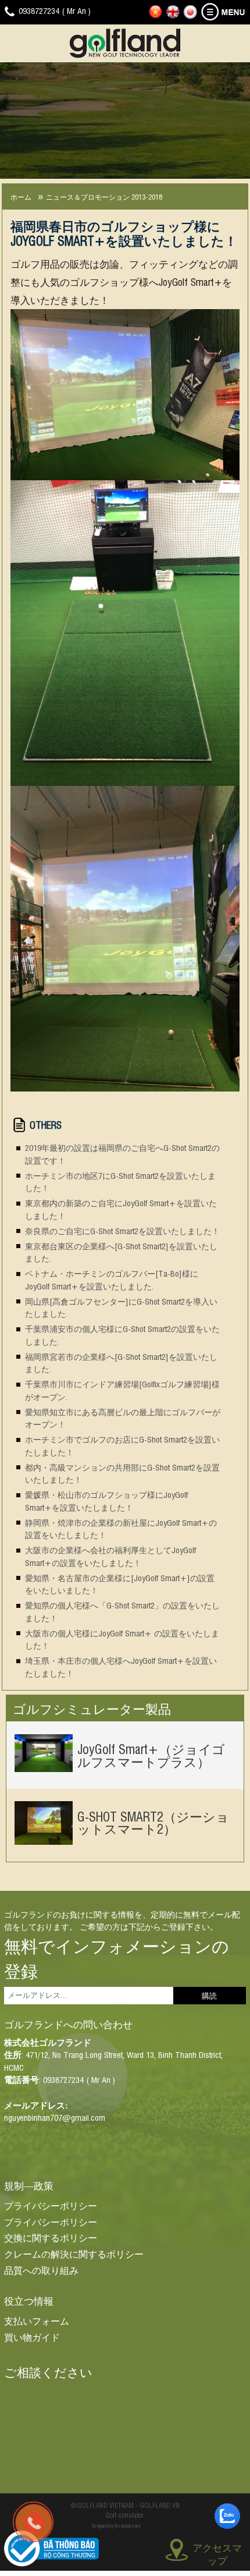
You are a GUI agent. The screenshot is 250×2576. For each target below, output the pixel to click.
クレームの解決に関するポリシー (74, 2253)
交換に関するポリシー (51, 2237)
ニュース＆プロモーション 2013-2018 (104, 196)
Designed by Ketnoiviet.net (116, 2525)
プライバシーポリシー (51, 2205)
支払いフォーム (37, 2320)
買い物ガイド (32, 2337)
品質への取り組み (41, 2270)
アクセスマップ (217, 2552)
